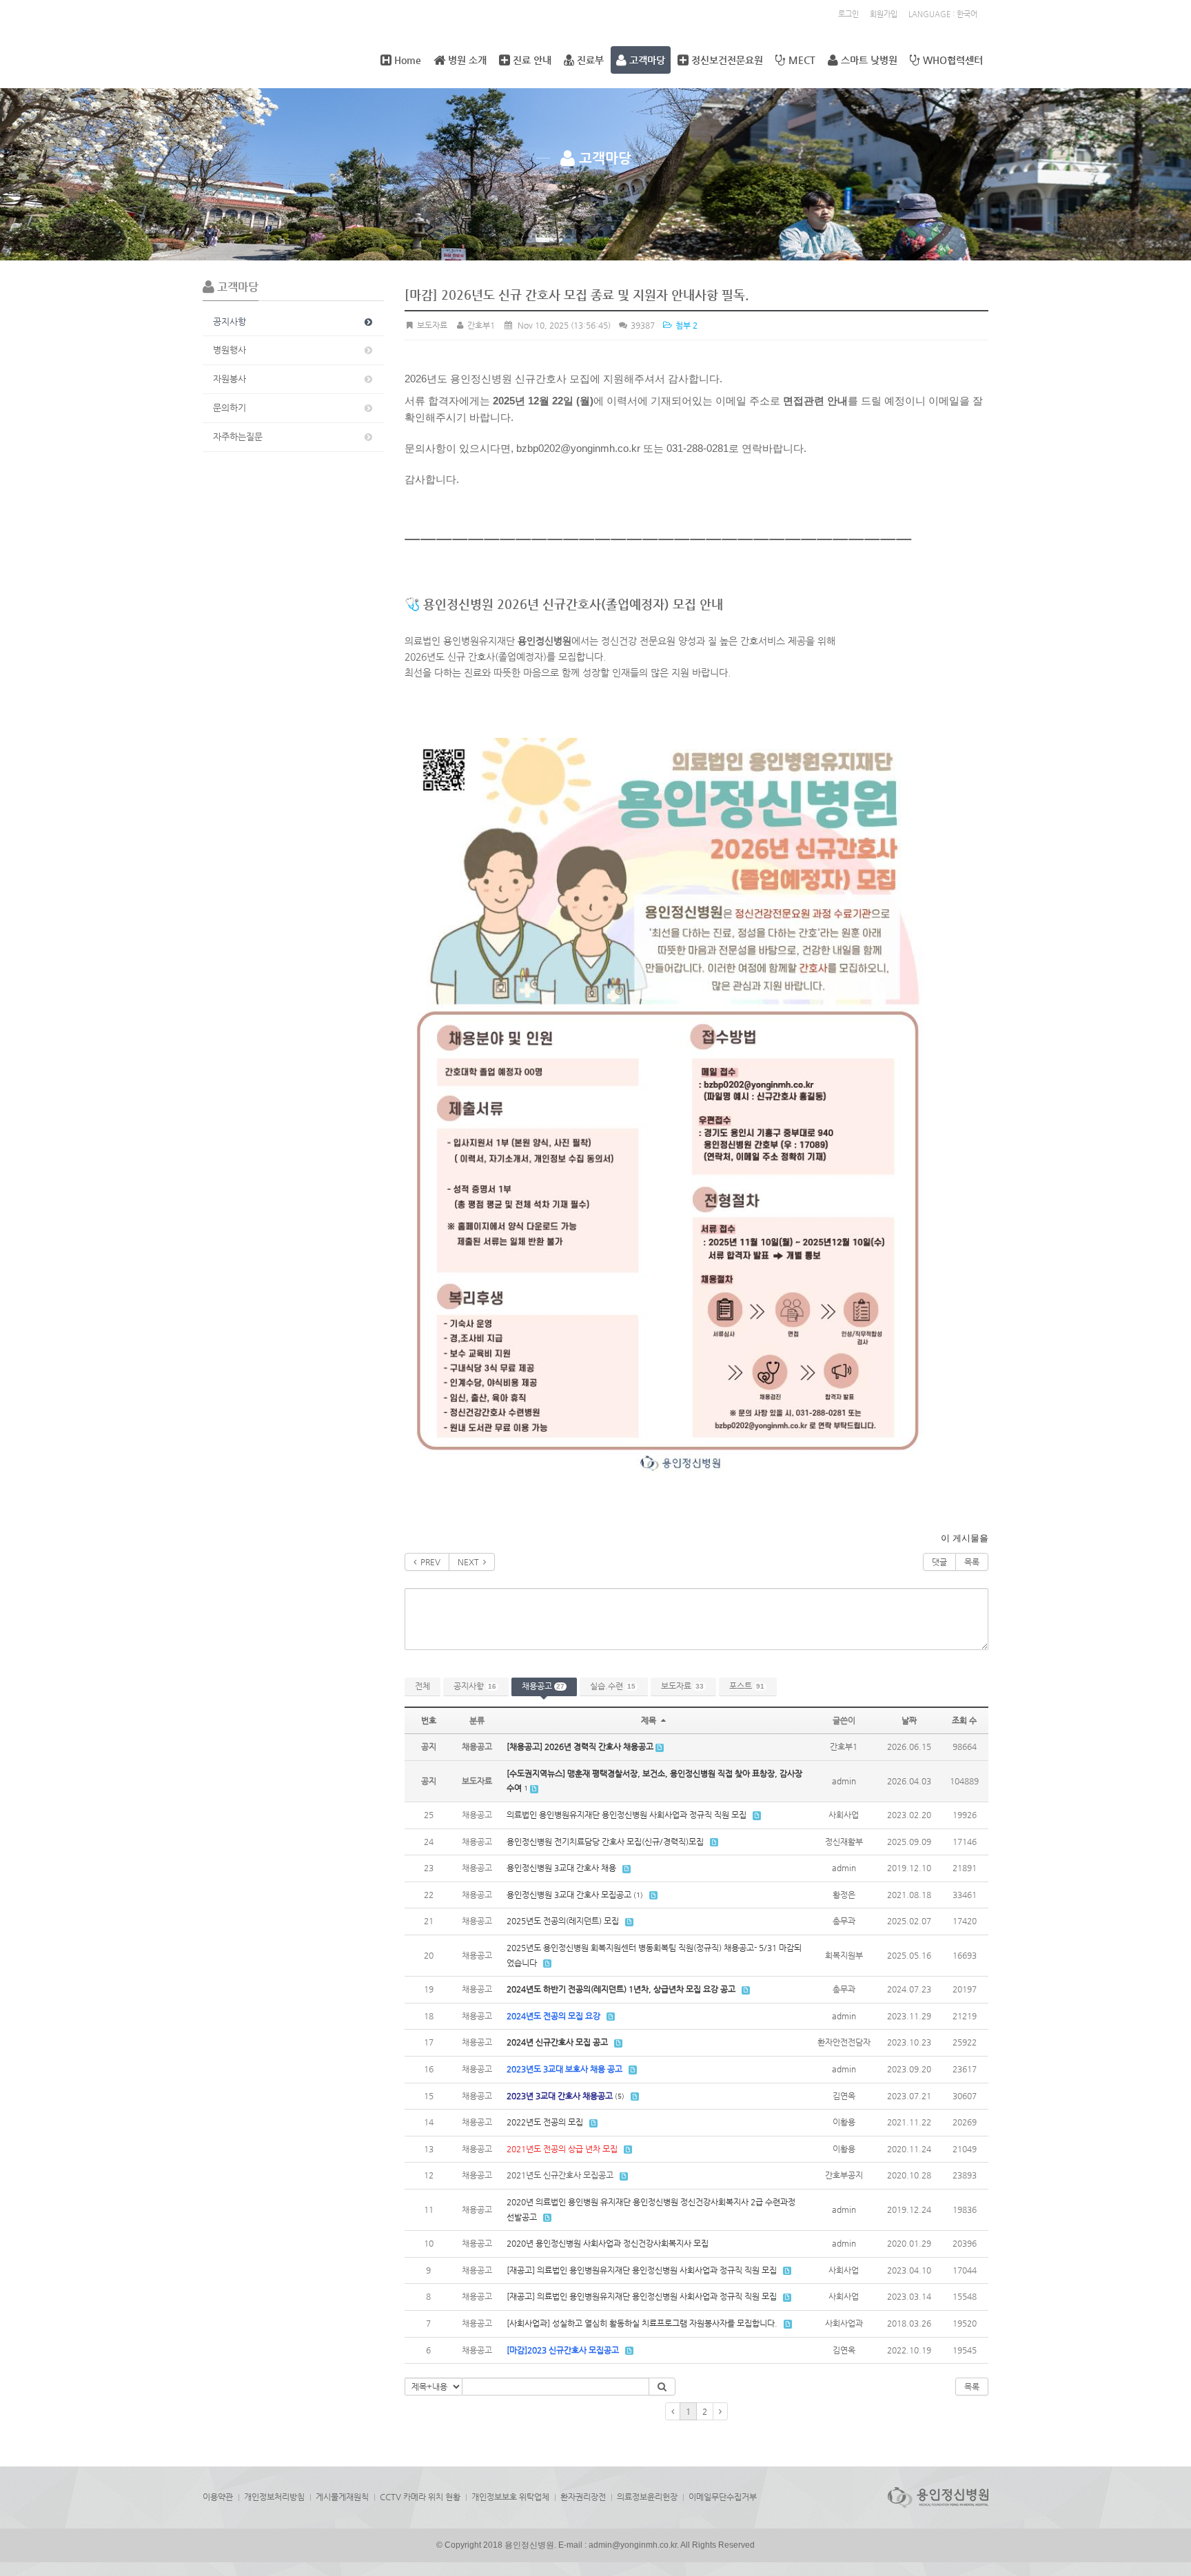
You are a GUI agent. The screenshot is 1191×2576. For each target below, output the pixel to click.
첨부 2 (685, 325)
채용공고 (543, 1686)
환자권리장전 (583, 2497)
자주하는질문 (238, 436)
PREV (428, 1562)
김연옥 (844, 2096)
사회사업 (844, 1815)
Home (406, 60)
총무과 (844, 1921)
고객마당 (646, 60)
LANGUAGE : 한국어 (943, 14)
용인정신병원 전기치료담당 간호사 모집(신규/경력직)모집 (605, 1842)
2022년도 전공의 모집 (545, 2122)
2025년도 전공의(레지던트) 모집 (563, 1921)
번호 (429, 1720)
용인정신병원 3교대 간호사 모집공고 (569, 1895)
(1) (638, 1895)
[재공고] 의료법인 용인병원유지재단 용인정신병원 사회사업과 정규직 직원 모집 (642, 2270)
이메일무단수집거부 (723, 2497)
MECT (801, 60)
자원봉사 (230, 379)
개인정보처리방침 (274, 2497)
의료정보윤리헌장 (647, 2497)
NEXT (470, 1562)
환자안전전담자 (844, 2042)
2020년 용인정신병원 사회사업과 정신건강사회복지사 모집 (608, 2243)
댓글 (939, 1562)
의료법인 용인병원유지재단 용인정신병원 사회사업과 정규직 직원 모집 (627, 1815)
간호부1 (480, 325)
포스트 (747, 1686)
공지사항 (230, 321)
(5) (620, 2096)
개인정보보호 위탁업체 (510, 2497)
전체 (423, 1686)
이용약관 (218, 2497)
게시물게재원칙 (342, 2497)
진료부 (589, 60)
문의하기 (230, 408)
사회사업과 (844, 2323)
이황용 (844, 2122)
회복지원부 (844, 1955)
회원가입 (884, 14)
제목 (650, 1720)
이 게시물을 (965, 1538)
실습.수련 (613, 1686)
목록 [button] (972, 2387)
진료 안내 (531, 60)
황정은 (844, 1895)
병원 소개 (466, 60)
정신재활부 (844, 1842)
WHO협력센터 (951, 60)
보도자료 (682, 1686)
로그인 (848, 14)
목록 (972, 1562)
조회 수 (964, 1720)
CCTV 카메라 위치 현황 (420, 2497)
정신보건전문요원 (726, 60)
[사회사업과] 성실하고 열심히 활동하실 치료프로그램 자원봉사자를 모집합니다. (642, 2323)
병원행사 (230, 350)
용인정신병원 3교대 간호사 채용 (561, 1868)
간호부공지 (844, 2175)
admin (844, 1781)
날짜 (909, 1720)
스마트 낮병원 (868, 60)
